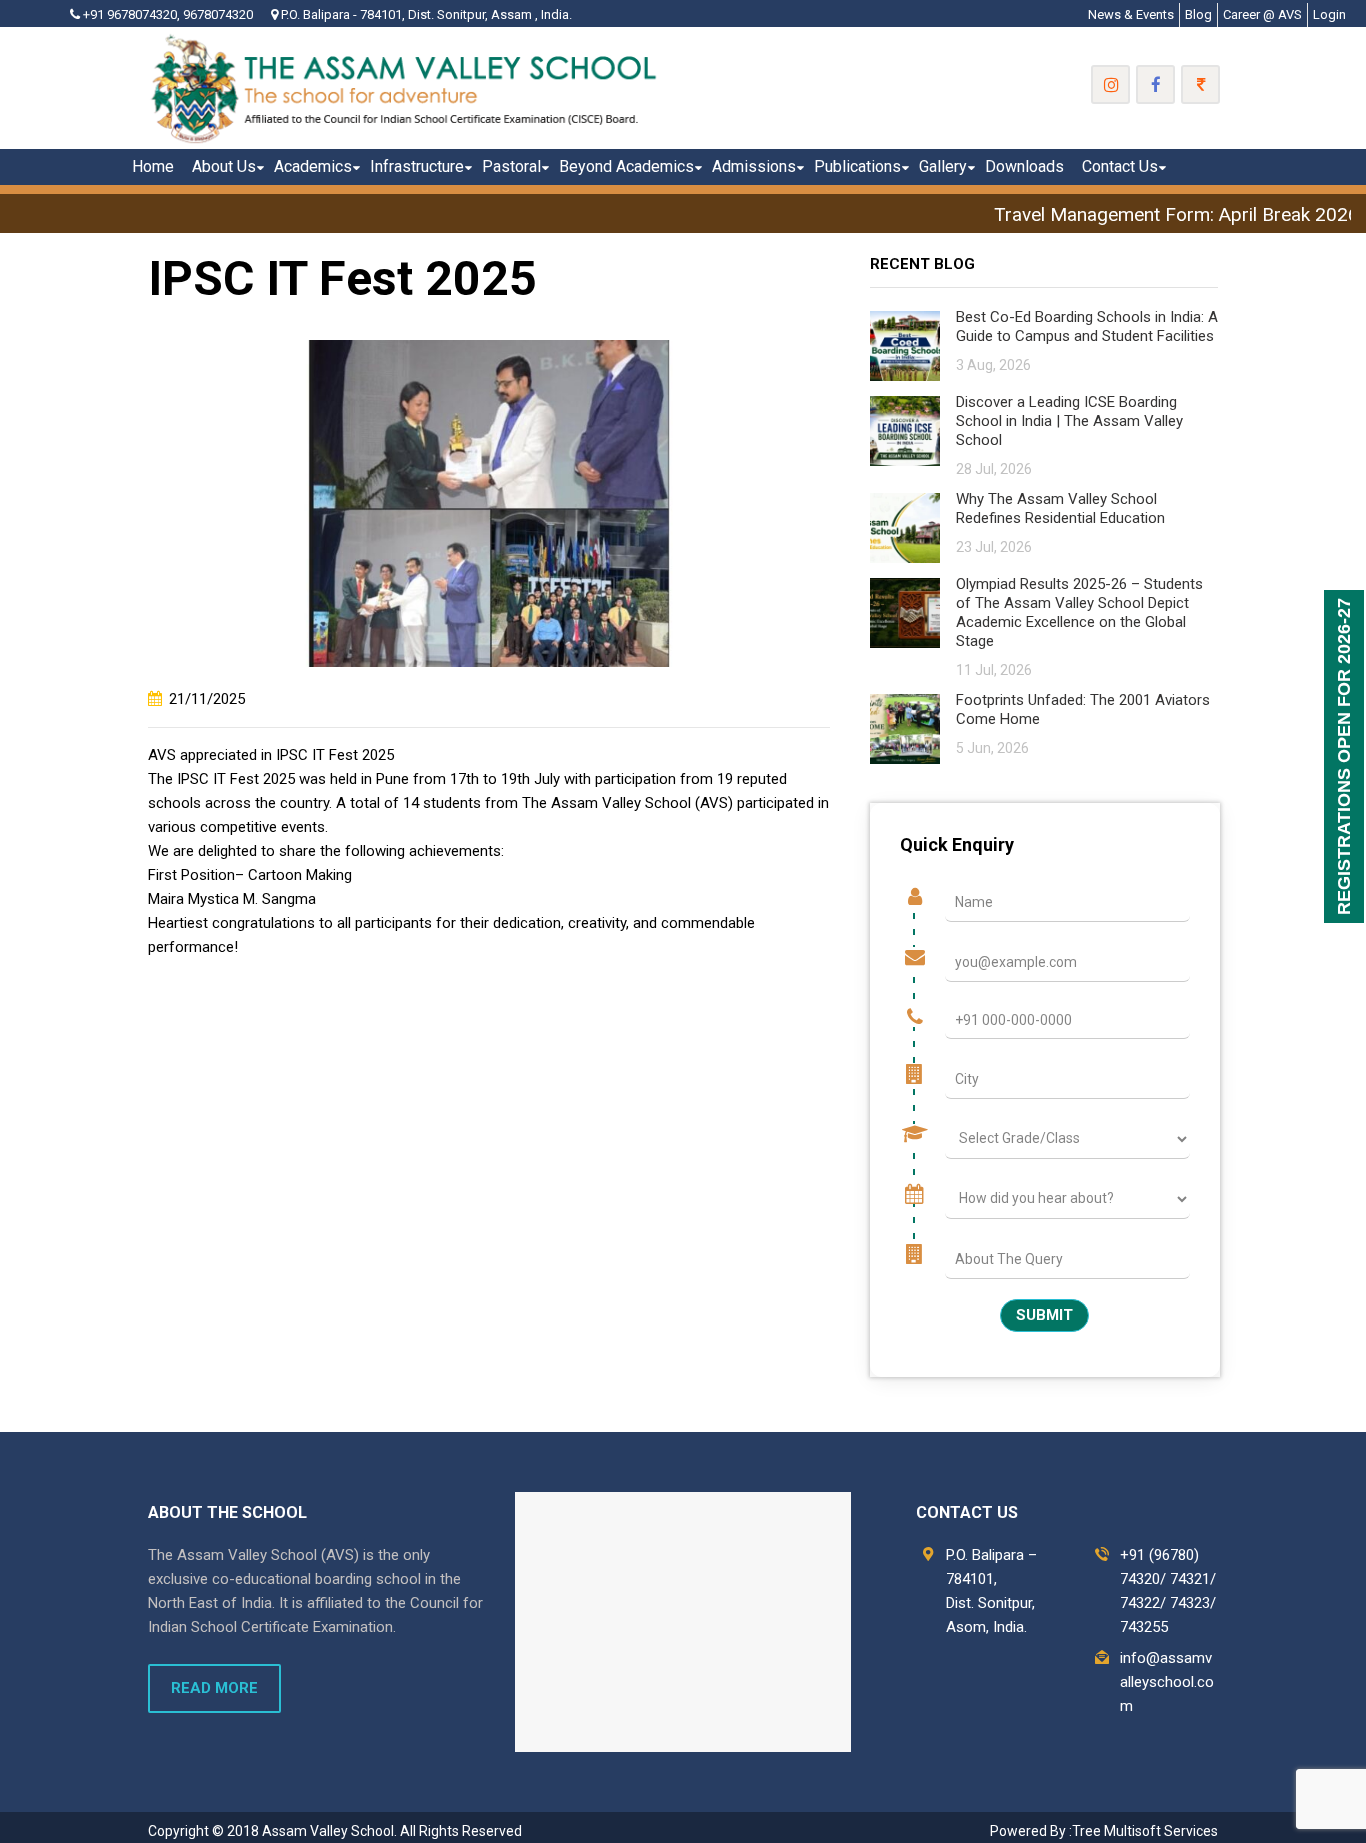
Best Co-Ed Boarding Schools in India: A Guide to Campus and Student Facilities (1087, 326)
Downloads (1024, 166)
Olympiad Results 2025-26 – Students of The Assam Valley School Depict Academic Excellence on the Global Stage (1079, 612)
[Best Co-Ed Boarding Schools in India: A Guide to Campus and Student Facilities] (905, 344)
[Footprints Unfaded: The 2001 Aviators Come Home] (905, 727)
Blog (1198, 14)
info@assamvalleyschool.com (1167, 1682)
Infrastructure (417, 166)
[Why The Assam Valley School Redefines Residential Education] (905, 526)
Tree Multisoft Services (1145, 1831)
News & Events (1131, 14)
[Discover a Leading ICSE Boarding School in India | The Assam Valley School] (905, 429)
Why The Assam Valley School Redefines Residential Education (1060, 508)
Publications (857, 166)
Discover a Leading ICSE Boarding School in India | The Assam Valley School (1069, 421)
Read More (214, 1688)
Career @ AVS (1262, 14)
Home (153, 166)
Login (1329, 14)
